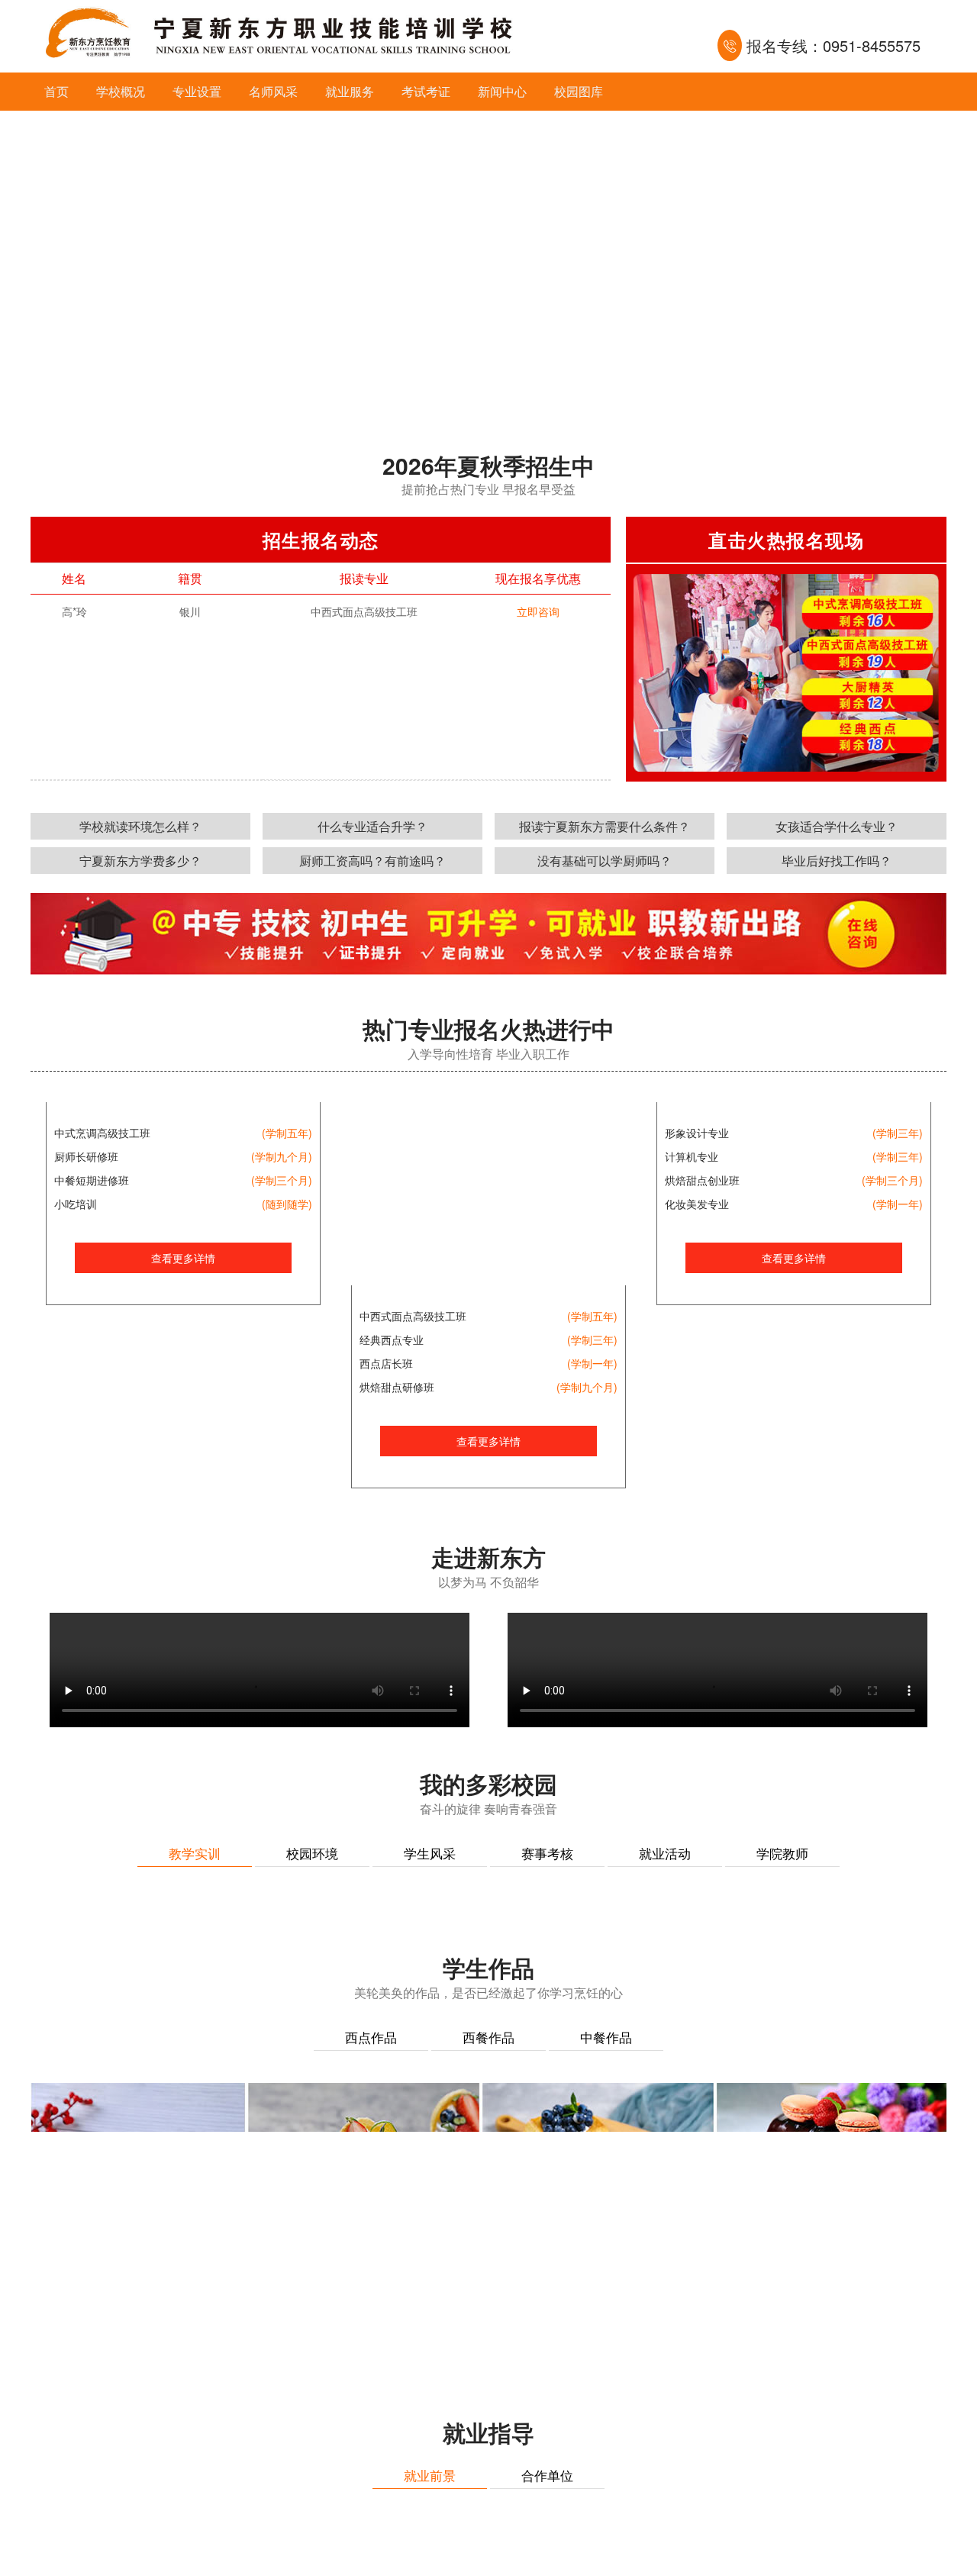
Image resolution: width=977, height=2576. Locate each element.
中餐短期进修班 (92, 1363)
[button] (470, 402)
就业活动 (665, 1853)
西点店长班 (386, 1363)
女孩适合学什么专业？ (837, 826)
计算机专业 (692, 1340)
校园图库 (579, 91)
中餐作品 (606, 2388)
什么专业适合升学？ (372, 826)
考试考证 (426, 91)
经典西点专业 (392, 1340)
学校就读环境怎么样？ (140, 826)
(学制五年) (287, 1316)
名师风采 (273, 91)
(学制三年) (592, 1340)
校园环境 (312, 1853)
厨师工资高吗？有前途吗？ (372, 861)
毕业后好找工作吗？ (837, 861)
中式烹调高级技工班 (102, 1316)
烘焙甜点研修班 (397, 1387)
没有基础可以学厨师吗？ (605, 861)
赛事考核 (547, 1853)
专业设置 (197, 91)
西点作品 (371, 2388)
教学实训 (195, 1853)
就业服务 (350, 91)
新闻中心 (502, 91)
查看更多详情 (183, 1441)
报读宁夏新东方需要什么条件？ (605, 826)
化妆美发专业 (697, 1387)
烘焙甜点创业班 (702, 1363)
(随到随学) (287, 1387)
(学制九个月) (282, 1340)
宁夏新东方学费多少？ (140, 861)
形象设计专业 (697, 1316)
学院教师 (782, 1853)
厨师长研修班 (86, 1340)
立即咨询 (538, 611)
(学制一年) (592, 1363)
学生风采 (430, 1853)
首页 (56, 91)
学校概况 (121, 91)
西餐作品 (488, 2388)
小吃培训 (76, 1387)
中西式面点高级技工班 (413, 1316)
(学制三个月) (282, 1363)
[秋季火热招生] (488, 263)
